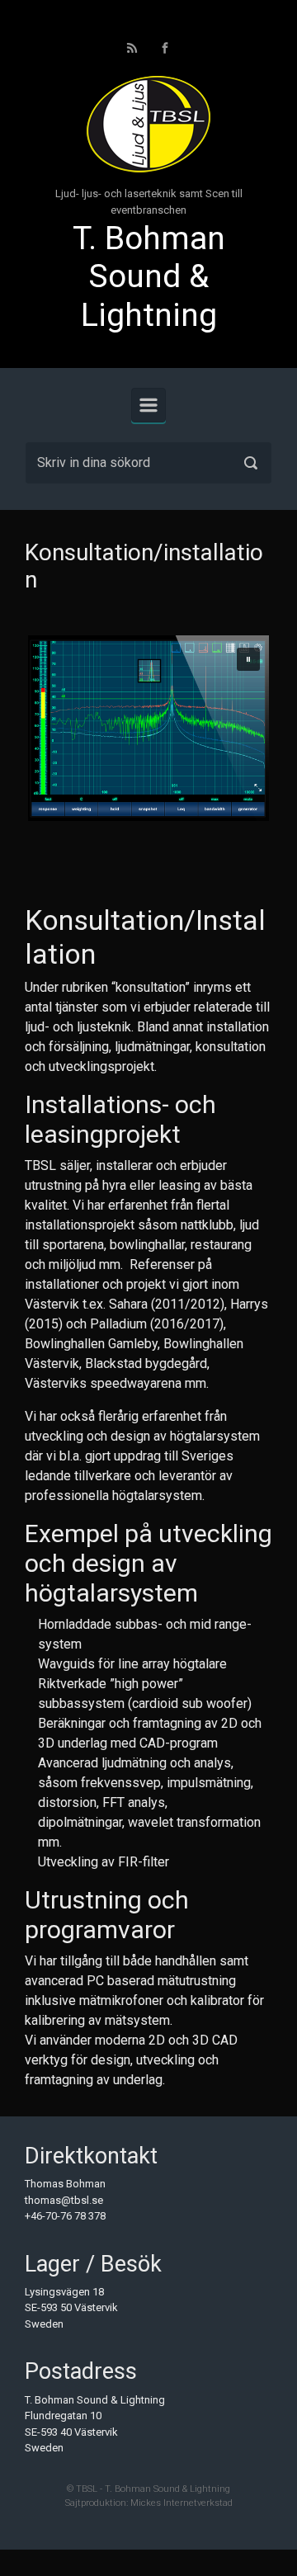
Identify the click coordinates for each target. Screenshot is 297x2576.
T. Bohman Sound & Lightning (149, 277)
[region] (148, 728)
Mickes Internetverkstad (181, 2503)
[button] (248, 659)
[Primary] (148, 405)
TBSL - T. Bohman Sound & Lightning (153, 2489)
